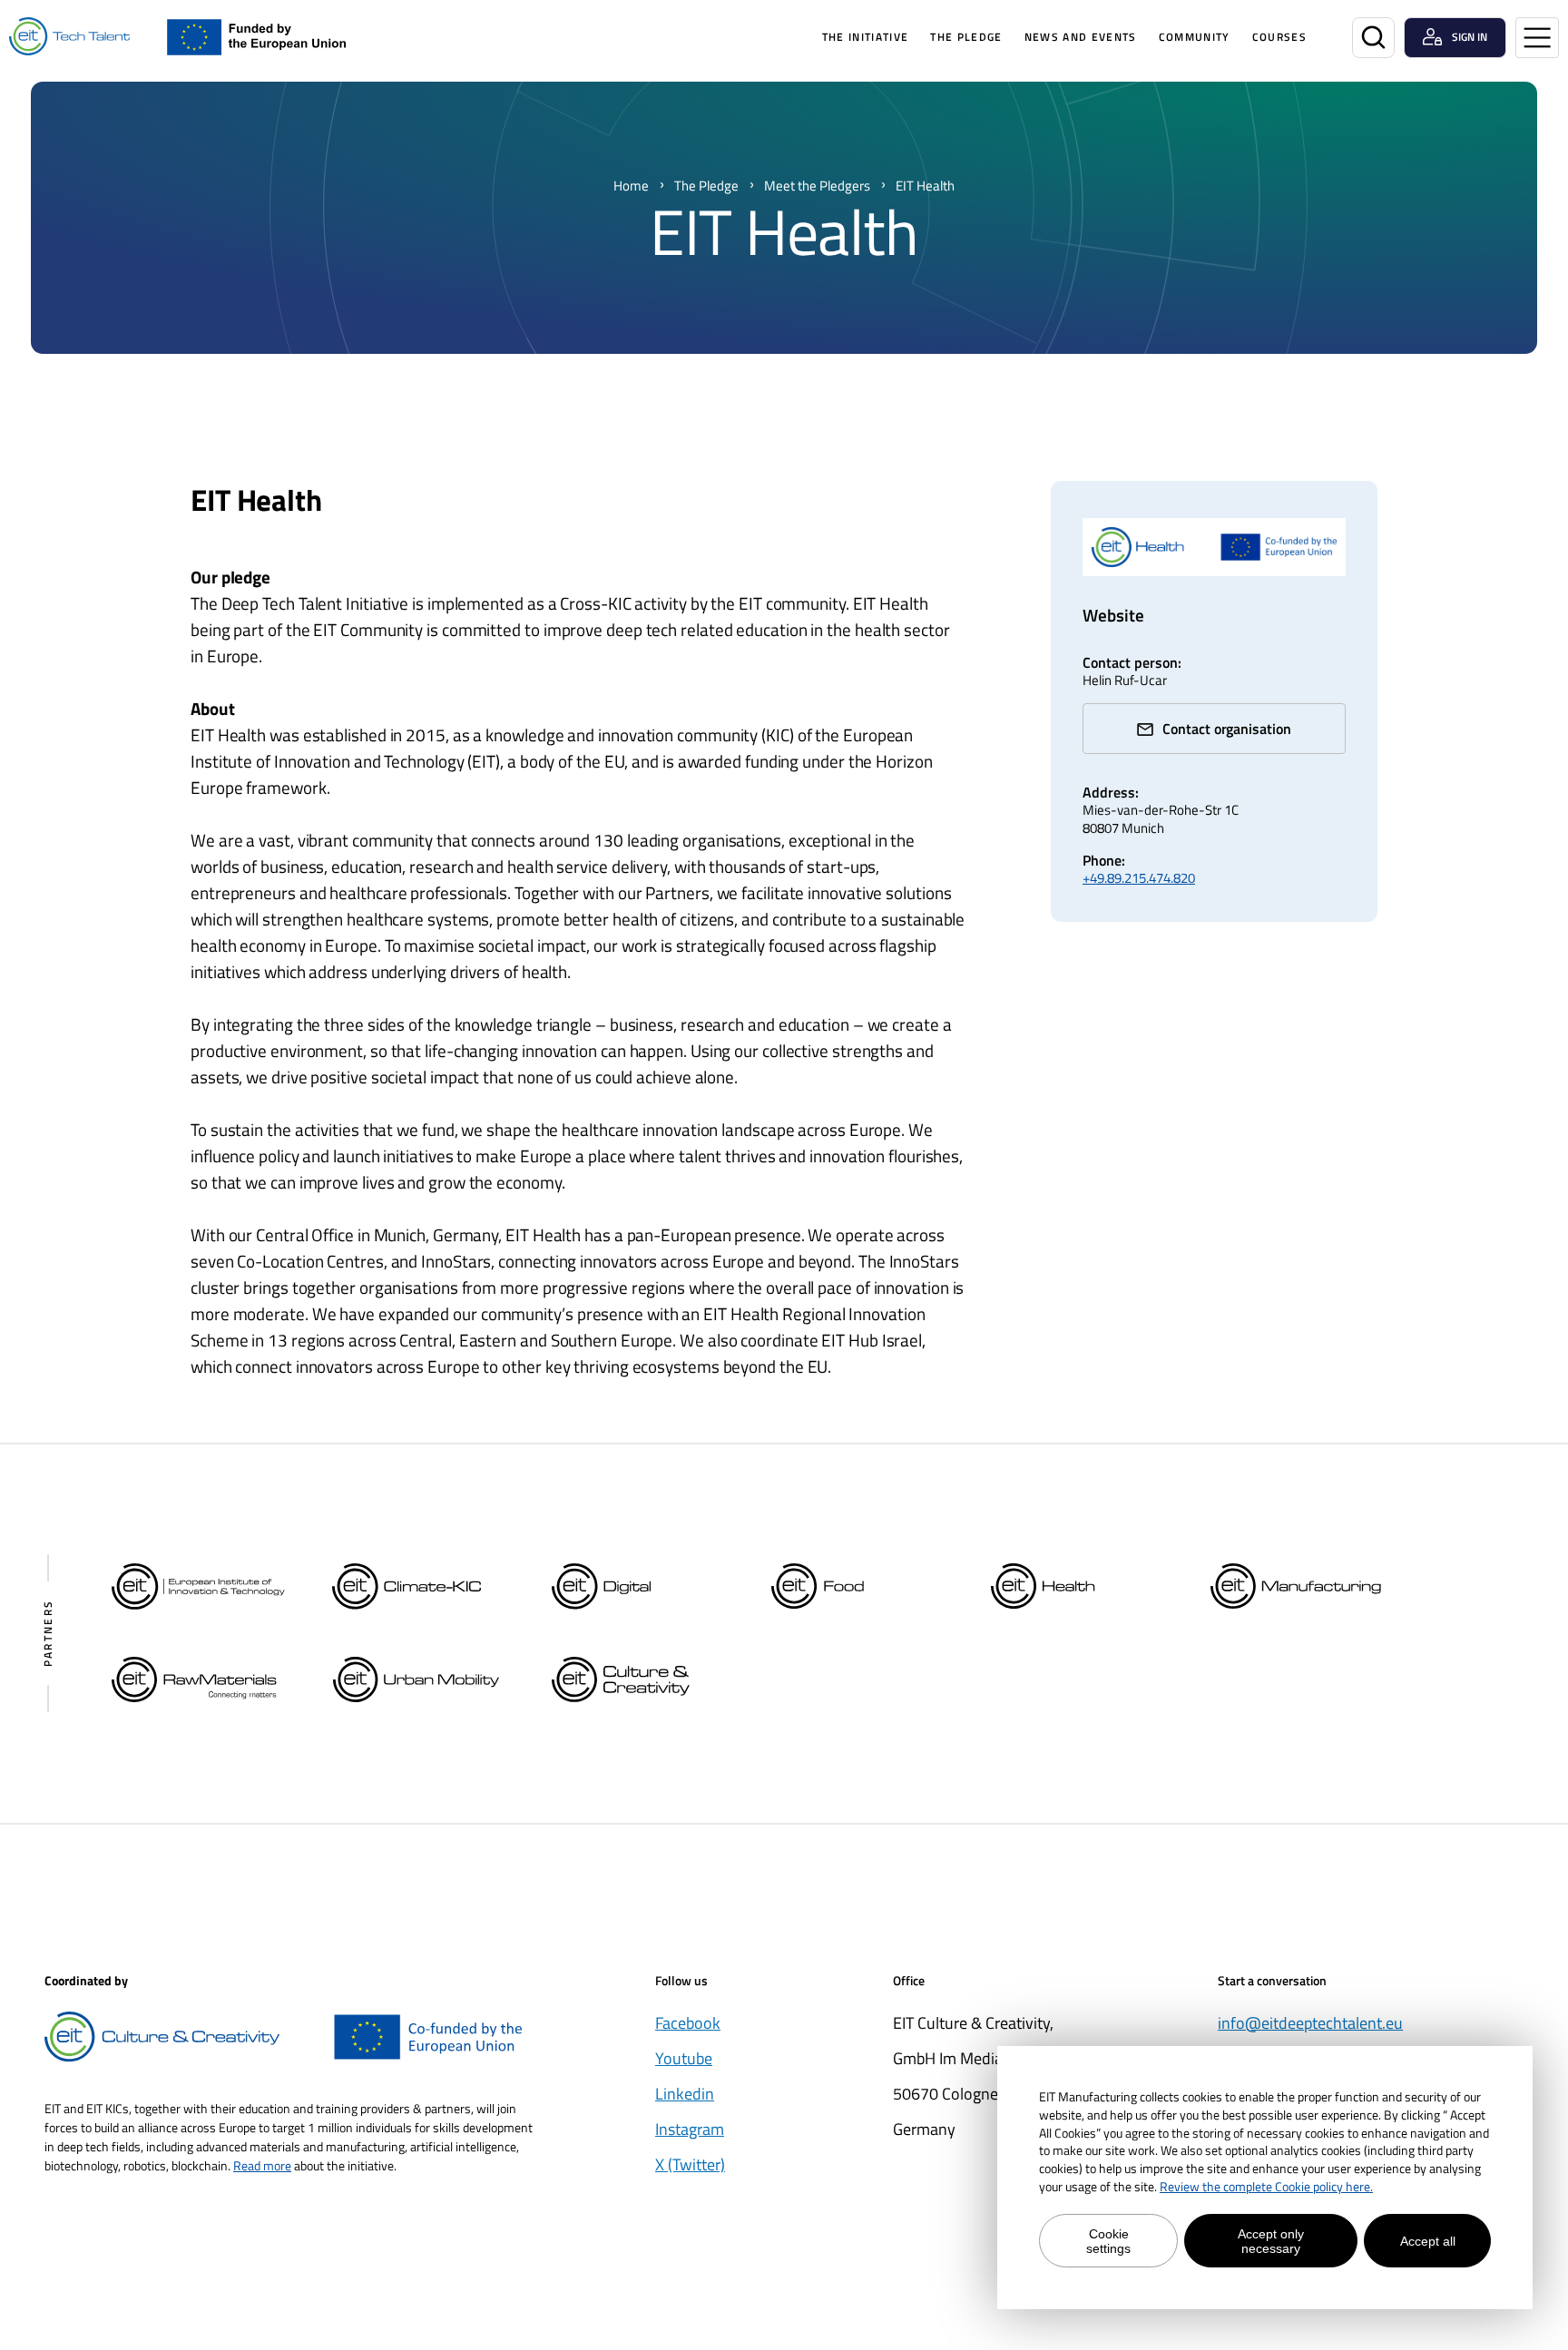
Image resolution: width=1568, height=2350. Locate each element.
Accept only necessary (1271, 2241)
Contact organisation (1226, 729)
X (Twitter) (690, 2164)
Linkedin (685, 2094)
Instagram (690, 2129)
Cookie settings (1108, 2241)
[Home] (69, 37)
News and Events (1081, 37)
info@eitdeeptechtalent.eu (1310, 2023)
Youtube (684, 2058)
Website (1113, 615)
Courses (1279, 37)
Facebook (688, 2023)
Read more (262, 2165)
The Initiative (866, 37)
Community (1195, 37)
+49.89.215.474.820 (1139, 878)
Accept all (1428, 2241)
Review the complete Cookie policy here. (1266, 2186)
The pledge (966, 37)
